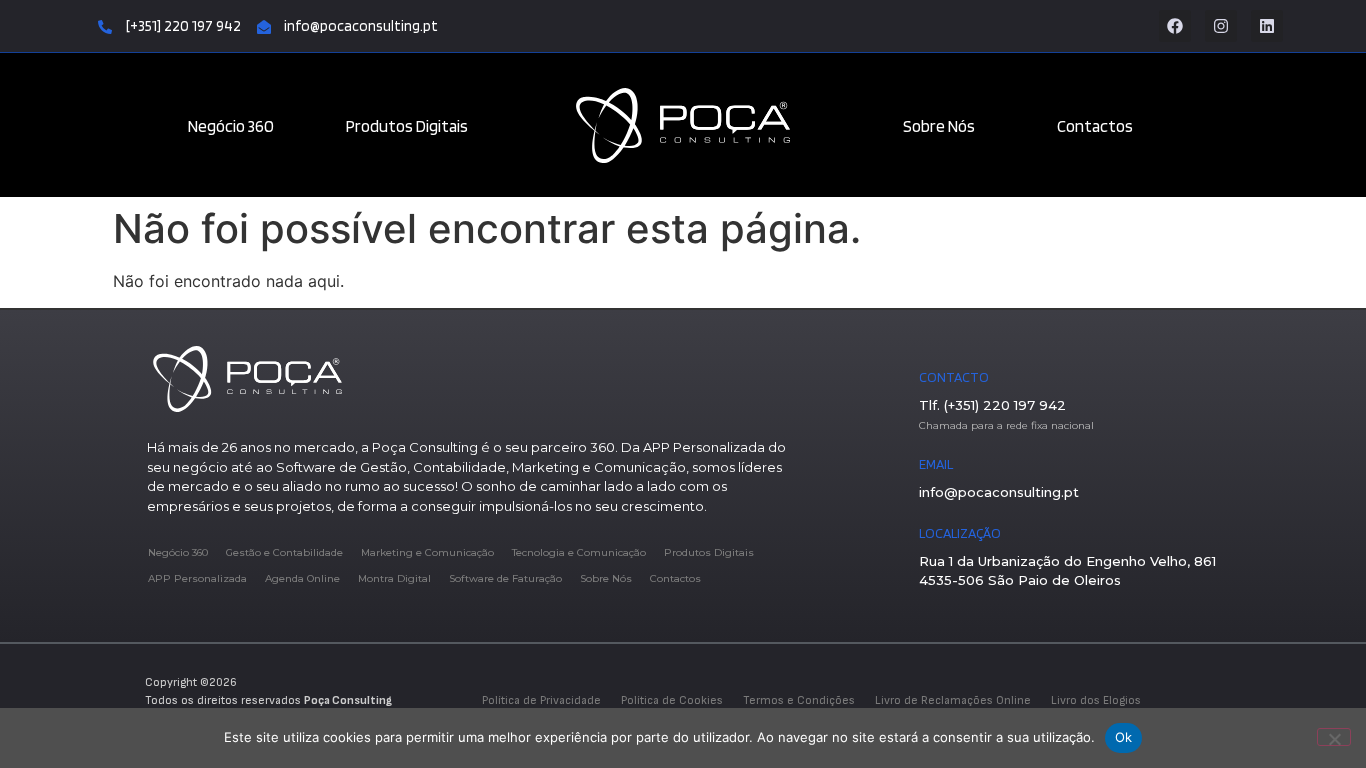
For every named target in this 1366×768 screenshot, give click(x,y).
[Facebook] (1175, 26)
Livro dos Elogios (1096, 700)
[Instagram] (1221, 26)
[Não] (1334, 737)
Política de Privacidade (541, 700)
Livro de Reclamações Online (953, 700)
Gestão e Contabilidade (284, 552)
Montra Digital (394, 578)
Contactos (1095, 126)
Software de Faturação (505, 578)
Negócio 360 (231, 126)
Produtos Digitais (407, 126)
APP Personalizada (197, 578)
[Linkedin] (1267, 26)
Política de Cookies (672, 700)
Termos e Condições (799, 700)
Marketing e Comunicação (427, 552)
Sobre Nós (939, 126)
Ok (1124, 737)
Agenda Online (302, 578)
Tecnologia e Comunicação (579, 552)
